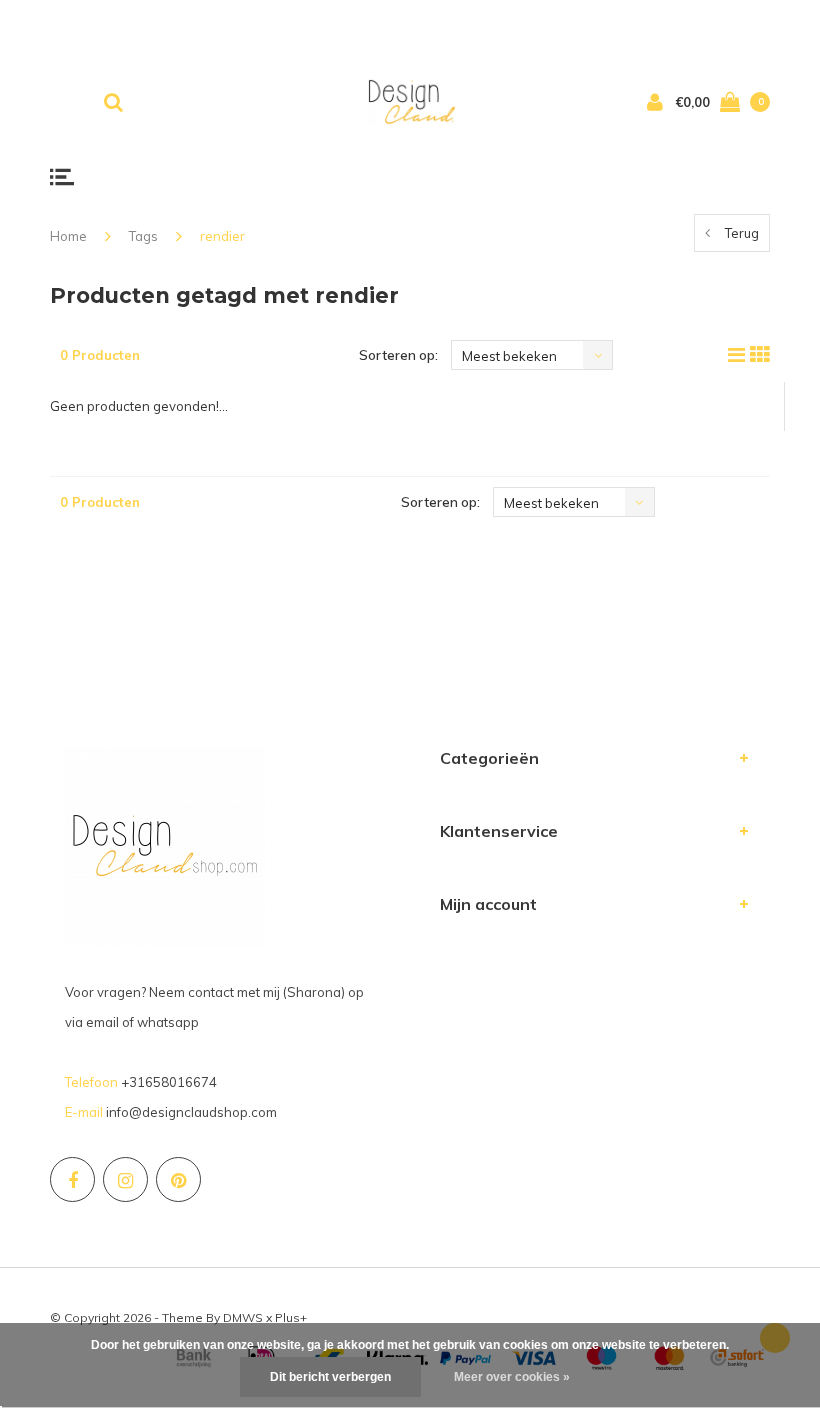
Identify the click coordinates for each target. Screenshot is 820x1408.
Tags (143, 236)
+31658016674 (169, 1082)
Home (68, 236)
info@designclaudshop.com (191, 1112)
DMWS (243, 1317)
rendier (222, 236)
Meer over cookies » (512, 1377)
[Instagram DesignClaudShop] (125, 1179)
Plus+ (291, 1317)
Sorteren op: (398, 355)
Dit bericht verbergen (330, 1377)
